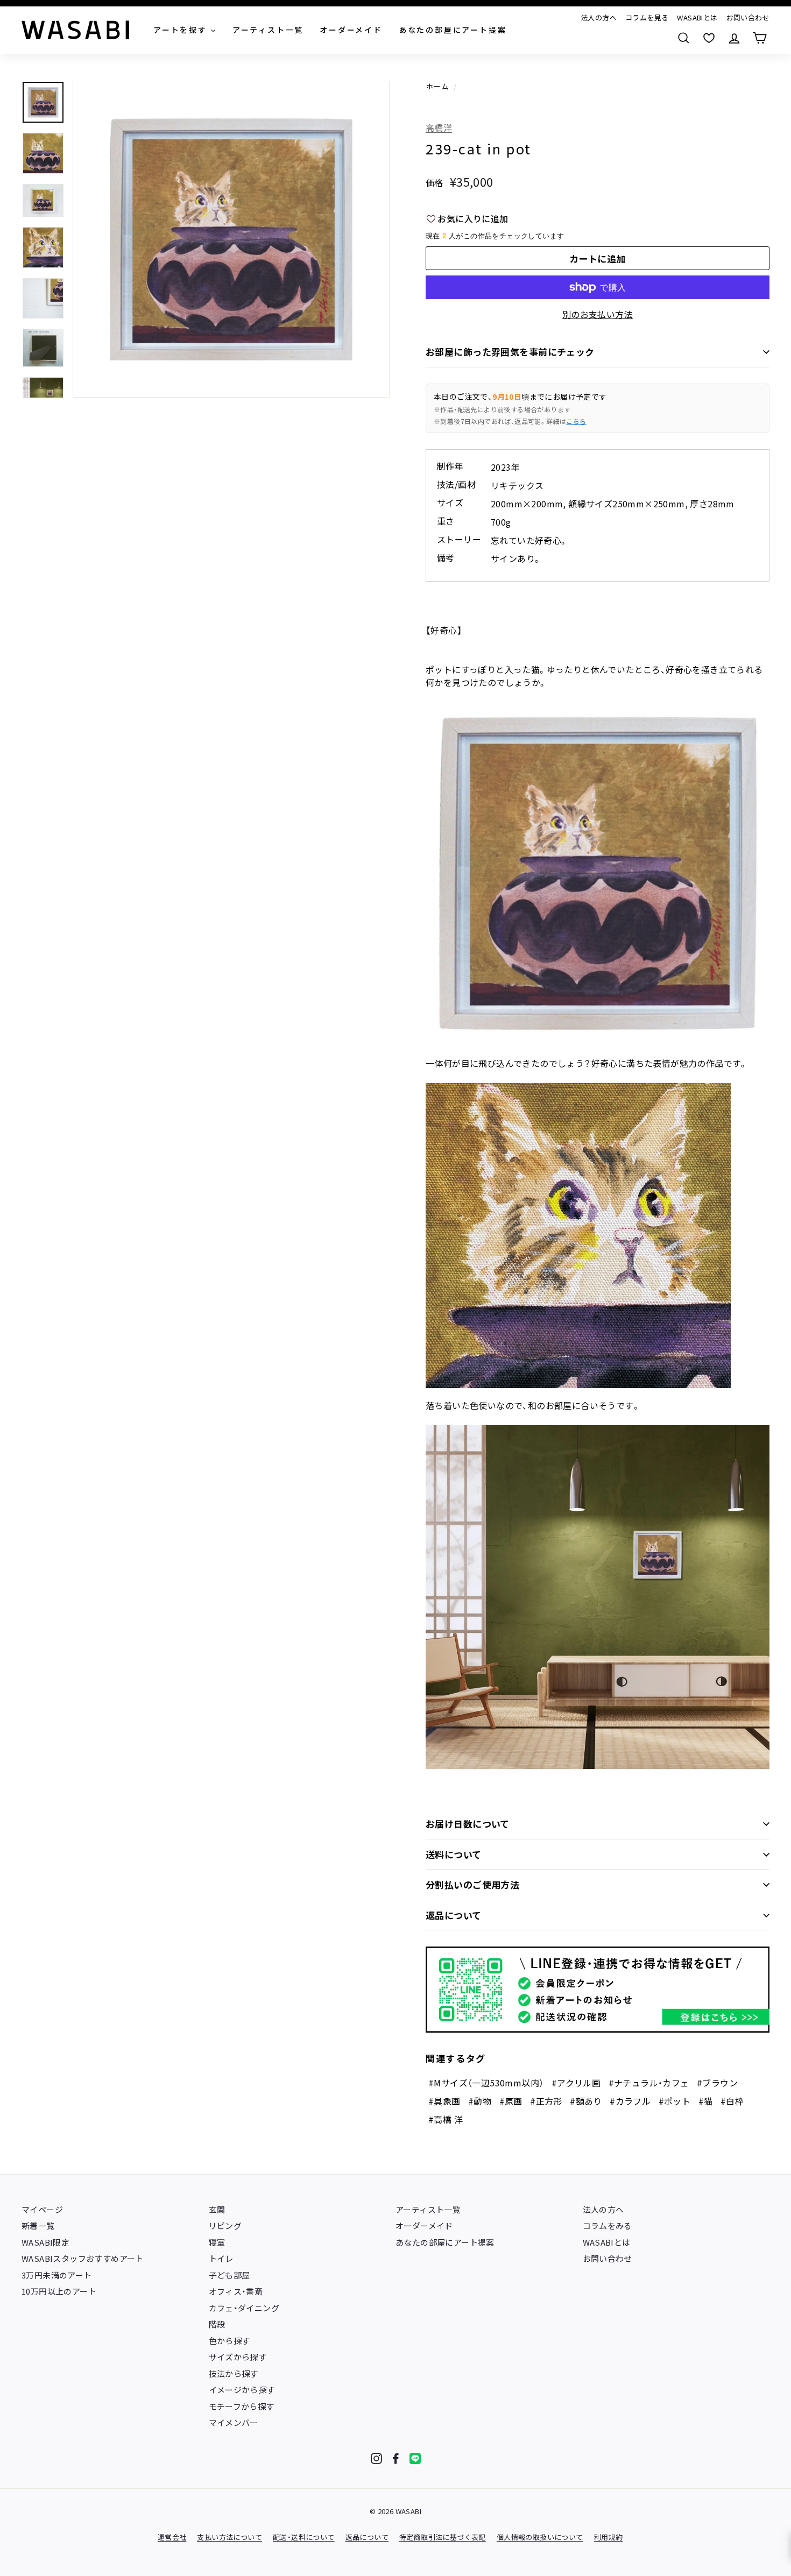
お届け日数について (468, 1824)
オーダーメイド (424, 2225)
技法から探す (234, 2373)
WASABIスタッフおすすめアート (83, 2258)
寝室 (217, 2242)
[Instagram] (376, 2458)
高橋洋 (439, 128)
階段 (217, 2324)
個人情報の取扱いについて (540, 2537)
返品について (454, 1915)
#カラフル (630, 2101)
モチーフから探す (242, 2406)
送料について (454, 1854)
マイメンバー (234, 2422)
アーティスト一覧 (428, 2209)
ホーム (437, 86)
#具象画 (444, 2101)
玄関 (217, 2209)
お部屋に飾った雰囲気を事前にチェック (510, 352)
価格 (435, 182)
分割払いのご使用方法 (472, 1884)
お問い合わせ (748, 17)
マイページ (42, 2209)
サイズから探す (238, 2357)
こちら (576, 421)
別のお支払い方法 (598, 314)
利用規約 (609, 2537)
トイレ (221, 2258)
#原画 (511, 2101)
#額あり (586, 2101)
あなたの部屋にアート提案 (445, 2242)
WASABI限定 (45, 2242)
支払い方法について (229, 2537)
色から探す (229, 2341)
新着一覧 (38, 2225)
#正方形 (546, 2101)
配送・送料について (304, 2537)
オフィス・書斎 (236, 2291)
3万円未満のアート (57, 2275)
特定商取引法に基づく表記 (443, 2537)
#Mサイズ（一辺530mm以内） (486, 2083)
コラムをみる (608, 2225)
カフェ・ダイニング (244, 2308)
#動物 (480, 2101)
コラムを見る (647, 17)
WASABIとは (697, 17)
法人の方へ (599, 17)
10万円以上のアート (59, 2291)
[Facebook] (396, 2458)
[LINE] (415, 2458)
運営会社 (172, 2537)
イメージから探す (242, 2390)
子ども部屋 (229, 2275)
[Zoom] (231, 239)
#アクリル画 (576, 2083)
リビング (225, 2225)
